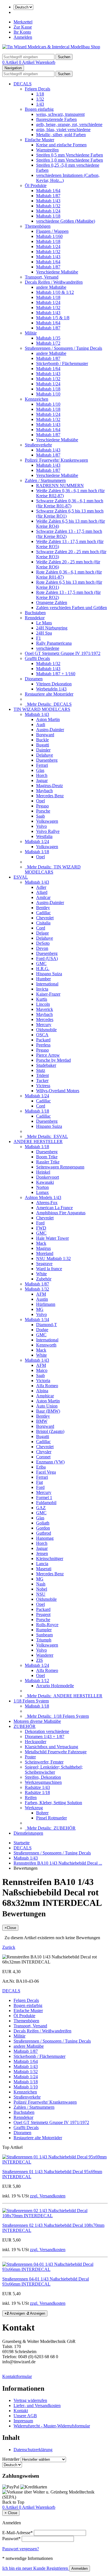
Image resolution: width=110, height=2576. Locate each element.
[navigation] (13, 2502)
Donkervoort (48, 1177)
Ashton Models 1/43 (43, 1197)
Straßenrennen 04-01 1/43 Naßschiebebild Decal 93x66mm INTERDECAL (46, 2281)
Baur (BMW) (48, 1411)
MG (40, 1309)
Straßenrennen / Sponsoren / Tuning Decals (63, 348)
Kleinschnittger (50, 1559)
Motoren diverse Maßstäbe (37, 1721)
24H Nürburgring (52, 628)
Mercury (44, 1025)
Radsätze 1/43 (37, 1787)
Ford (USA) (47, 958)
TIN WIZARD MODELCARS (42, 709)
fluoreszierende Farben (56, 119)
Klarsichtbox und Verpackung (51, 1747)
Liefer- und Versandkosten (37, 2406)
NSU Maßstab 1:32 (53, 1258)
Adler (41, 887)
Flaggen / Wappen (52, 231)
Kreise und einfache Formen (61, 145)
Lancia (42, 1564)
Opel (40, 801)
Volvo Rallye (48, 831)
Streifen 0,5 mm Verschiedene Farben (70, 155)
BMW (42, 1421)
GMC (41, 964)
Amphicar (45, 1396)
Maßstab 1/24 (48, 211)
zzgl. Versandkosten (48, 2196)
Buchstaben (35, 613)
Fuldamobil (46, 1503)
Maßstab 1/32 (48, 206)
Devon (42, 948)
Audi (41, 725)
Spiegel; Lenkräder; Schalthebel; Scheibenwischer (54, 1770)
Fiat (39, 1482)
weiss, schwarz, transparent (60, 114)
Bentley (43, 908)
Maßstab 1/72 (48, 343)
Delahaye (45, 755)
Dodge (42, 1330)
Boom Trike (47, 1157)
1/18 (40, 94)
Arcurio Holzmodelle (55, 1686)
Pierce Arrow (48, 1055)
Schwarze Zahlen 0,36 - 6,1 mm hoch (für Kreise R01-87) (70, 503)
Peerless (43, 1045)
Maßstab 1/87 (48, 196)
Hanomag (45, 1538)
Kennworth (46, 1345)
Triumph (44, 1640)
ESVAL (21, 877)
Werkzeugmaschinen (43, 1782)
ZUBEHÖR (25, 1726)
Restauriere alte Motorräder (49, 694)
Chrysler (44, 1452)
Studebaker (46, 1065)
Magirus (43, 1248)
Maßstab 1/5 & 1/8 (53, 318)
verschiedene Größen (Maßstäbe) (66, 221)
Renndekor (35, 618)
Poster (30, 1757)
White (41, 1274)
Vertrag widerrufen (30, 2400)
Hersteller (11, 2459)
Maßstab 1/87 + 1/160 (56, 674)
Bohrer (42, 1813)
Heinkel (43, 1172)
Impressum (23, 2421)
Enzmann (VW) (50, 1462)
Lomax (42, 1192)
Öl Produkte (36, 185)
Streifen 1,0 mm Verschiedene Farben (70, 160)
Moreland (45, 1253)
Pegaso (42, 806)
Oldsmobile (46, 1030)
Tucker (42, 1080)
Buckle (42, 740)
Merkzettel (23, 22)
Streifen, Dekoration (43, 1777)
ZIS (39, 1660)
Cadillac (43, 913)
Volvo (41, 826)
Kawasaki (45, 1182)
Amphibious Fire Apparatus (61, 1213)
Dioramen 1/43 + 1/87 (45, 1736)
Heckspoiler (36, 1742)
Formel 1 (44, 1497)
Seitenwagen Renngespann (60, 1167)
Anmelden (23, 37)
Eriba (41, 1467)
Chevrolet (45, 918)
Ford (40, 1223)
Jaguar (42, 780)
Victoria (43, 1381)
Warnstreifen (47, 150)
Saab (40, 816)
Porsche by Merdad (53, 1060)
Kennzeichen (37, 399)
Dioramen (34, 679)
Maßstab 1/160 (49, 236)
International (47, 984)
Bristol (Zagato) (50, 1431)
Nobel (42, 1589)
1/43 (40, 104)
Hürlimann (46, 1304)
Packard (43, 1040)
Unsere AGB (25, 2416)
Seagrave (44, 1264)
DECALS (23, 84)
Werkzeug (34, 1808)
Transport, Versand (42, 277)
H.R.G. (43, 969)
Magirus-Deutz (49, 786)
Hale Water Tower (52, 1238)
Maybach (44, 791)
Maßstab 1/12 (37, 1681)
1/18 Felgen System (31, 1701)
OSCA (42, 1035)
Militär (31, 333)
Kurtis (42, 999)
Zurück (9, 1947)
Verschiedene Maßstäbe (57, 272)
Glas (40, 770)
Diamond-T (47, 1325)
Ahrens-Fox (47, 1203)
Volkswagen (47, 821)
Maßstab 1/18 (48, 216)
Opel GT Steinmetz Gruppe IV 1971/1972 (63, 653)
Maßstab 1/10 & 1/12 (55, 292)
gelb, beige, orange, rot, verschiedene (69, 124)
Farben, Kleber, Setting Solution (53, 1803)
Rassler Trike (48, 1162)
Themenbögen (38, 226)
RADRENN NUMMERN (60, 486)
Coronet (43, 1457)
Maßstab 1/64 (48, 191)
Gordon (43, 1528)
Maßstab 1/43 (48, 201)
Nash (41, 1584)
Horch (42, 775)
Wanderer (45, 1655)
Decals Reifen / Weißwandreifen (54, 282)
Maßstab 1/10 (48, 394)
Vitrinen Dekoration (54, 684)
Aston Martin (48, 719)
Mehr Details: (48, 704)
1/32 (40, 99)
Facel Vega (46, 1472)
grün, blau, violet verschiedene (63, 130)
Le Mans (44, 623)
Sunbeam (44, 1635)
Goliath (43, 1523)
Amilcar (43, 897)
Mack (41, 1243)
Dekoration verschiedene (47, 1731)
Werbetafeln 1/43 (51, 689)
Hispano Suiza (49, 974)
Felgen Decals (38, 89)
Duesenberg (47, 760)
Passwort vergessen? (21, 2549)
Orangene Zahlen (52, 602)
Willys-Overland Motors (58, 1091)
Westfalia (44, 836)
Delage (42, 933)
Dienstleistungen (28, 1833)
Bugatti (43, 745)
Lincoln (43, 1004)
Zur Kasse (23, 27)
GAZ (41, 1508)
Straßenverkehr (38, 445)
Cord (41, 928)
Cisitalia (43, 923)
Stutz (41, 1070)
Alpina (42, 1391)
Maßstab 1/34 (37, 1320)
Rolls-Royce (47, 1625)
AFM (41, 1294)
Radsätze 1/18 (37, 1792)
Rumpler (44, 1630)
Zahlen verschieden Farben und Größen (71, 608)
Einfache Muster (39, 140)
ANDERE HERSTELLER (38, 1142)
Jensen (42, 1553)
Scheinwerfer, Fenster (44, 1762)
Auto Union (47, 1406)
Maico (42, 1370)
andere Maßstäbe (51, 287)
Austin (42, 1299)
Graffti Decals (37, 658)
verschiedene (48, 648)
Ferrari (42, 765)
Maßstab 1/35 (48, 338)
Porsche (43, 811)
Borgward (45, 735)
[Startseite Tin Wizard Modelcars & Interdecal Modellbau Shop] (51, 47)
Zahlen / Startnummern (45, 480)
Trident (42, 1075)
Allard (42, 892)
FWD (41, 1228)
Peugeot (43, 1614)
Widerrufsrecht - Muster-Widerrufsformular (52, 2426)
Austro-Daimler (50, 730)
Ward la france (49, 1269)
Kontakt (21, 2411)
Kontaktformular (17, 2376)
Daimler (43, 750)
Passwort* (11, 2539)
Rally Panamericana (54, 643)
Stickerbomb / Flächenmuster (62, 363)
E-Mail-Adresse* (17, 2533)
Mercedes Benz (50, 796)
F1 (38, 638)
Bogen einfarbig (39, 109)
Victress (43, 1086)
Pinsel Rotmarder (51, 1818)
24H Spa (44, 633)
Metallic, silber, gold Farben (61, 135)
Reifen (31, 1798)
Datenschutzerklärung (33, 2450)
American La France (54, 1208)
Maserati (44, 1569)
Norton (42, 1187)
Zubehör (44, 1279)
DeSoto (43, 943)
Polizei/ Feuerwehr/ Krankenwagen (56, 460)
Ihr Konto (22, 32)
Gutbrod (44, 1533)
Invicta (42, 989)
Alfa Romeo (47, 1386)
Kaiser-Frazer (48, 994)
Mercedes (45, 1019)
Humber (43, 979)
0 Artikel (11, 62)
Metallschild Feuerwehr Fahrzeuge (56, 1752)
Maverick (45, 1009)
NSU (41, 1594)
